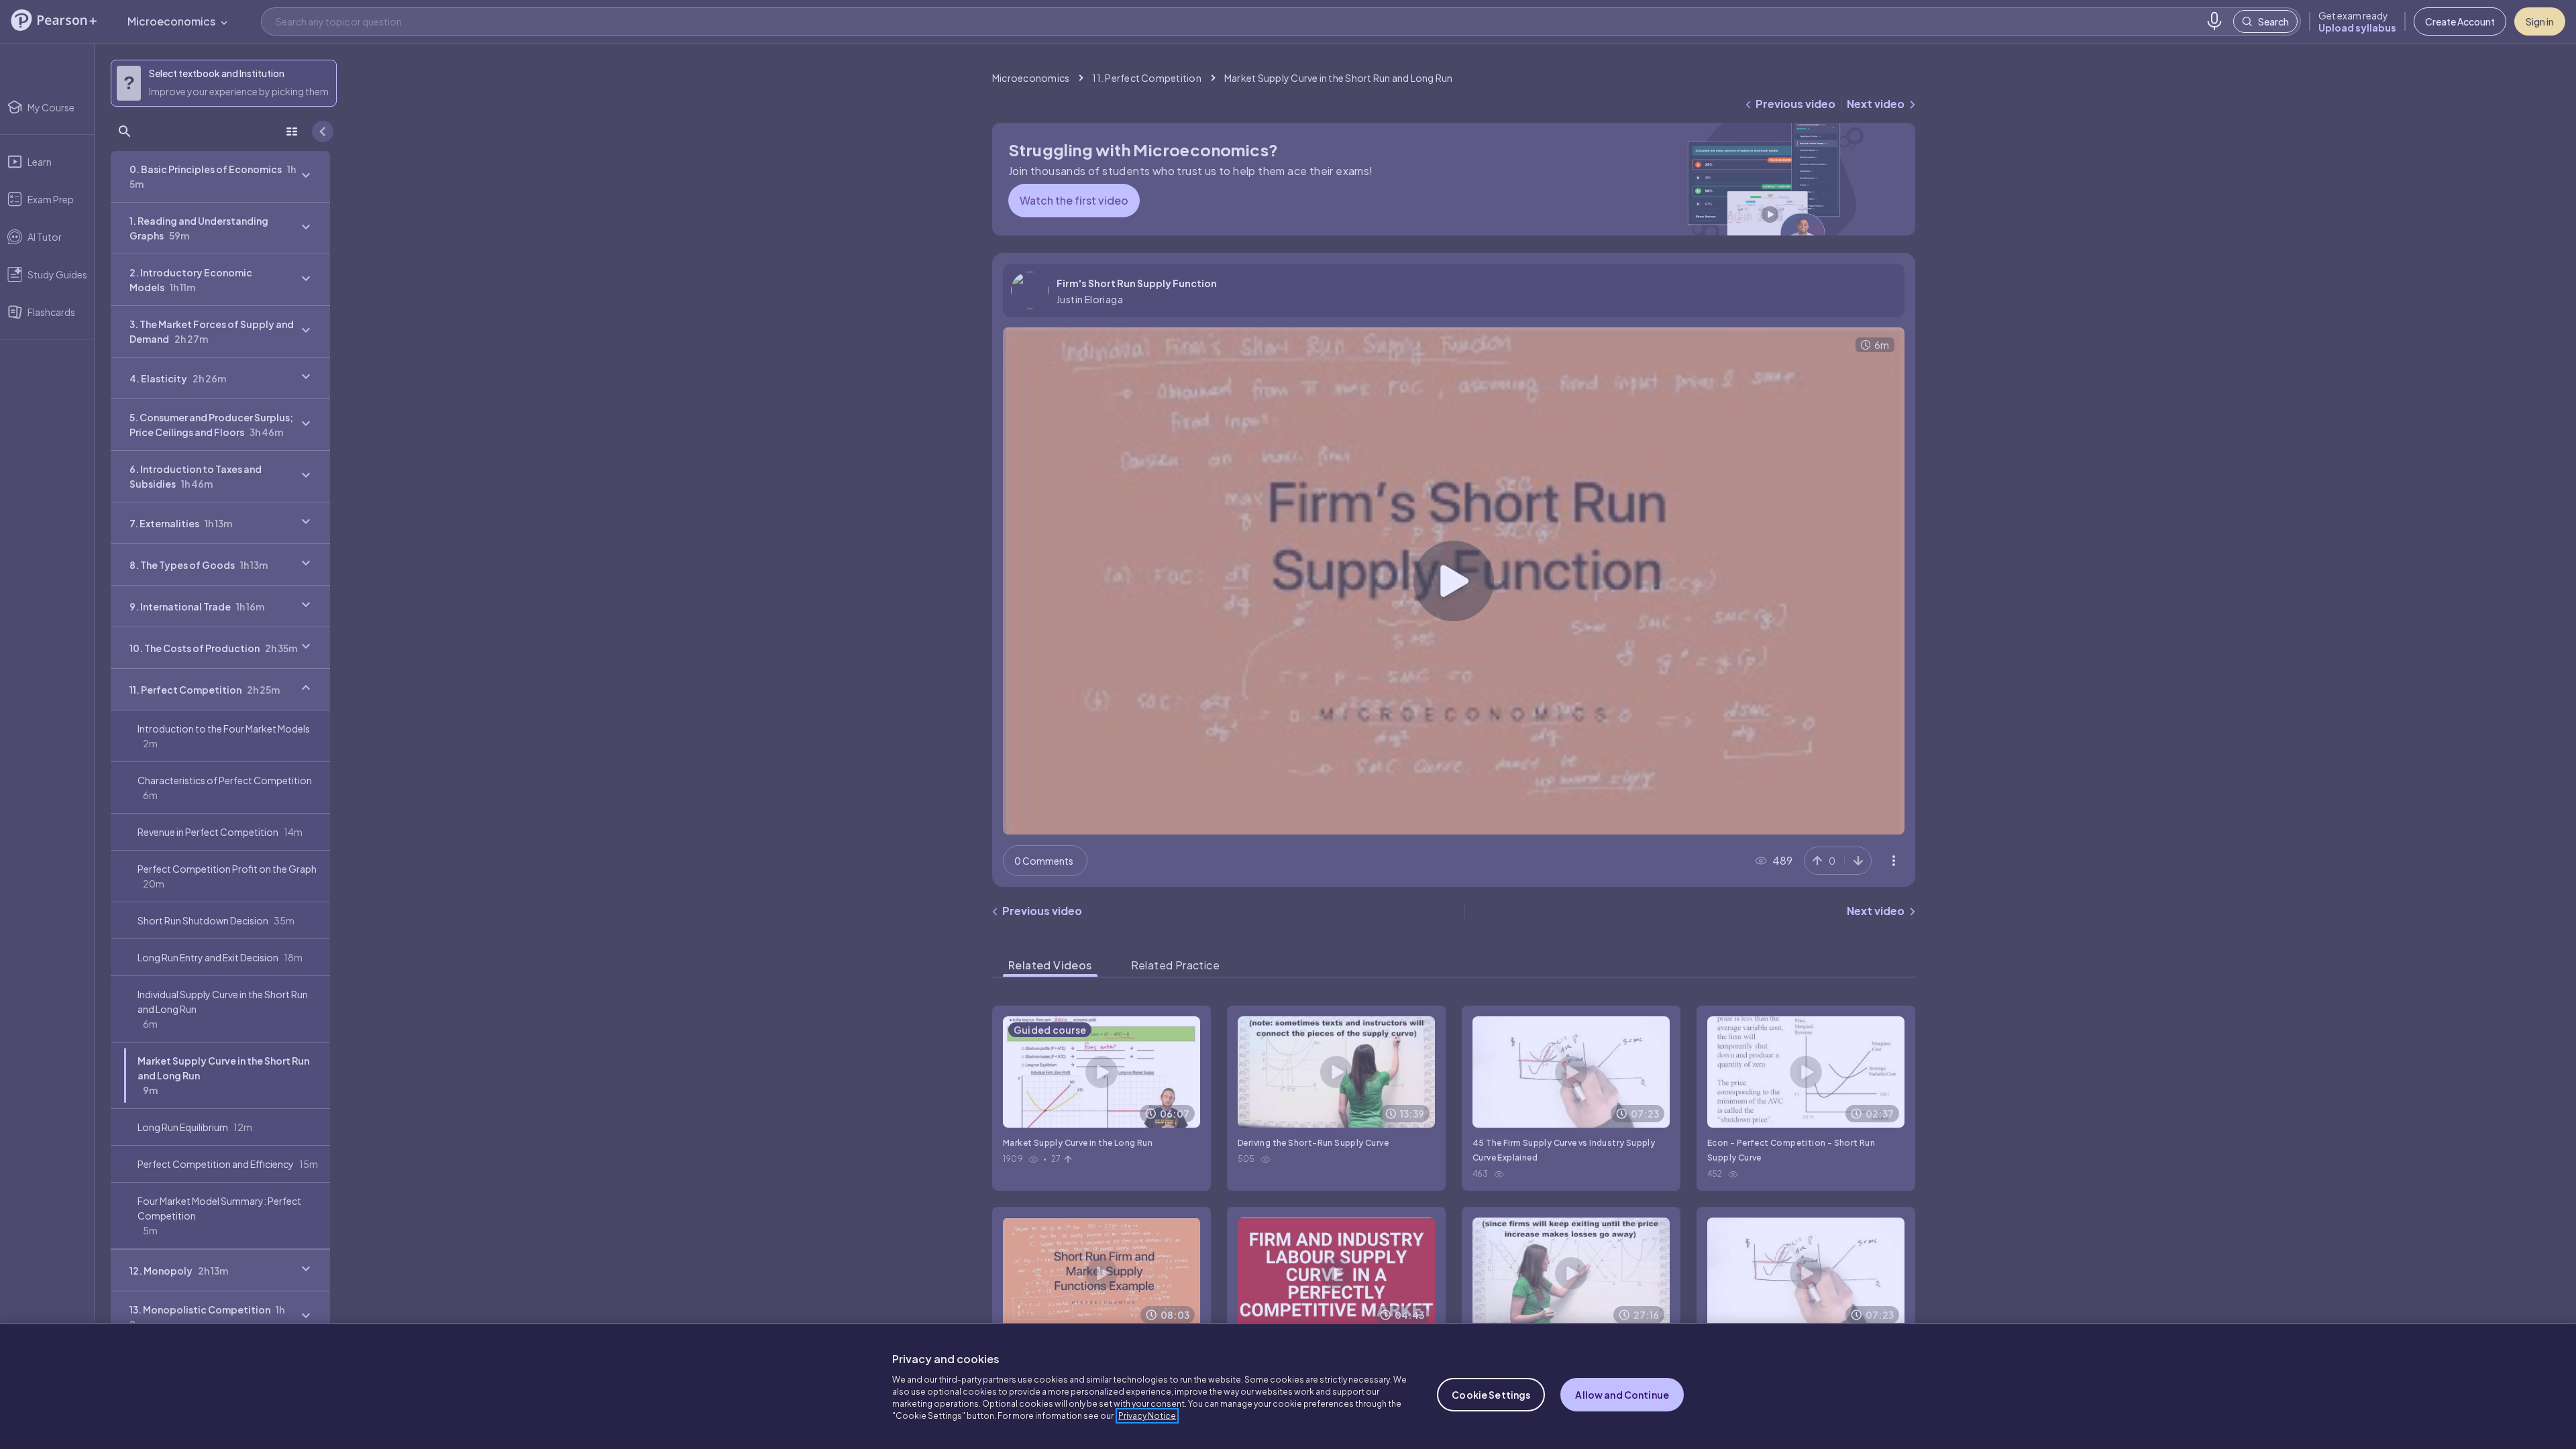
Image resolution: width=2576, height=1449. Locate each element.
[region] (1288, 1386)
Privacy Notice (1147, 1416)
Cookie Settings (1491, 1395)
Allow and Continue (1622, 1395)
